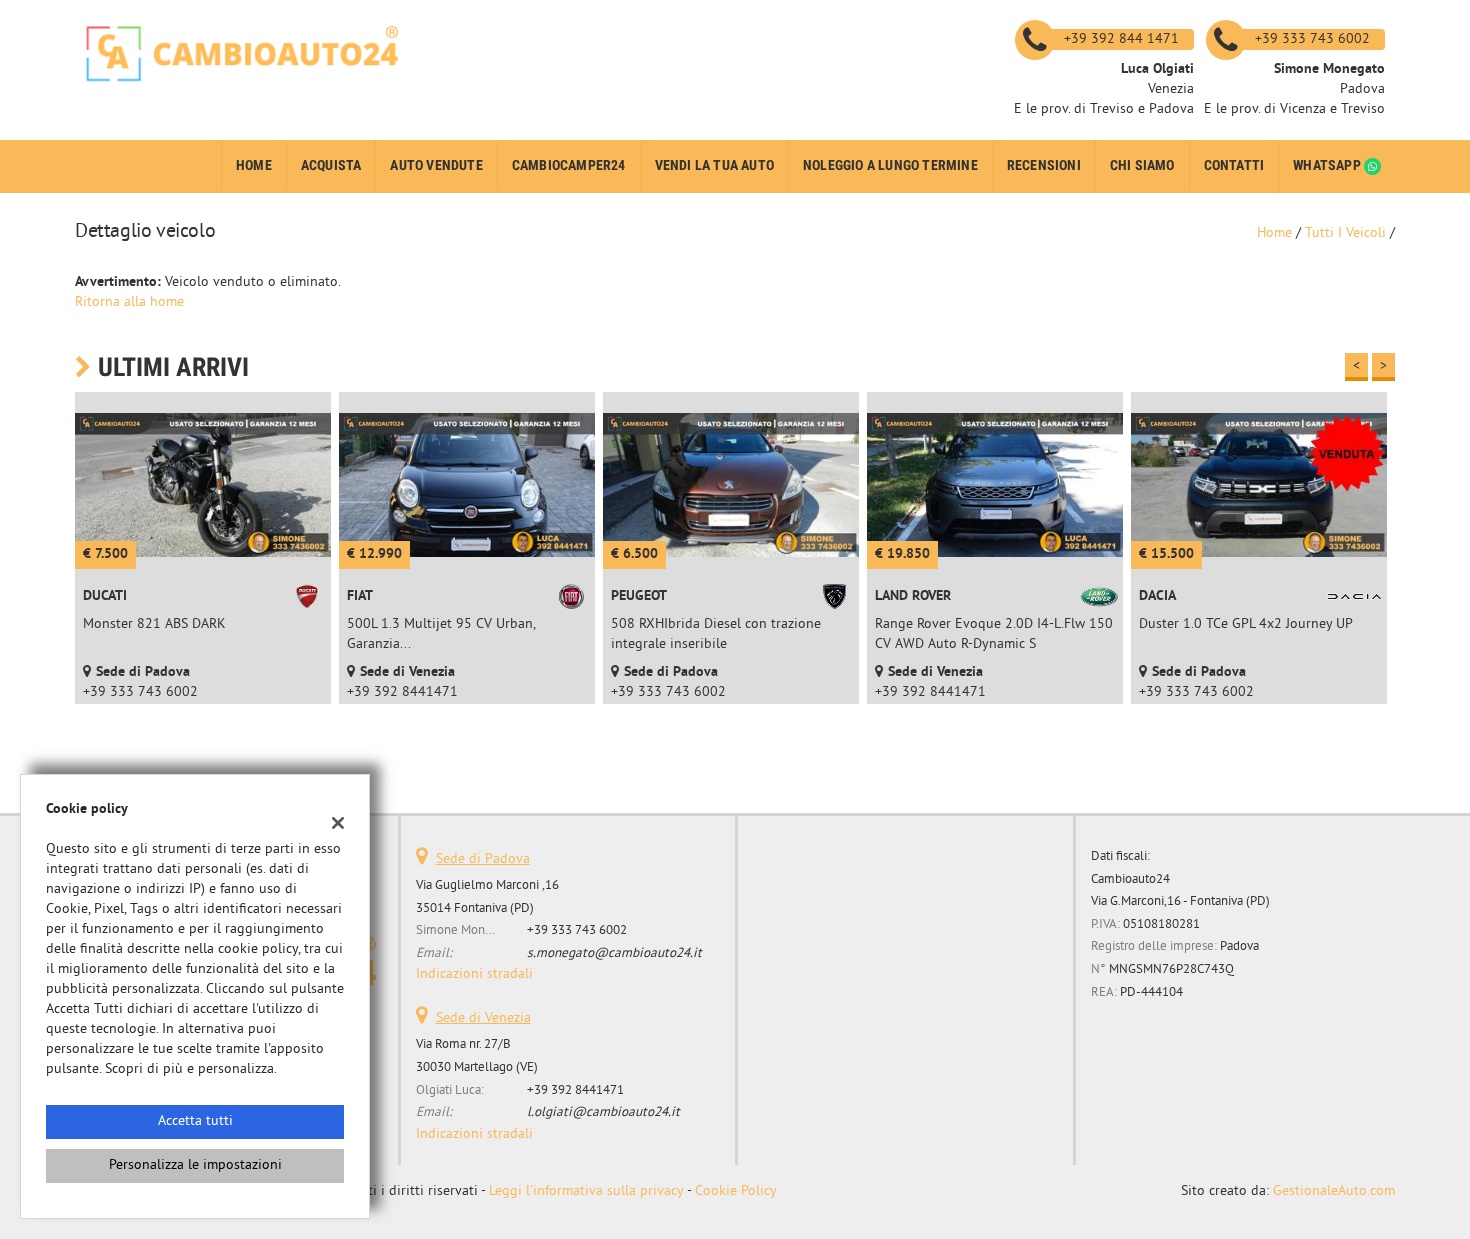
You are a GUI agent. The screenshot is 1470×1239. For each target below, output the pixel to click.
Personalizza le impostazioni (195, 1165)
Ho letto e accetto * (890, 673)
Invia (943, 765)
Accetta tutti (195, 1121)
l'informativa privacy (942, 673)
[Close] (1150, 396)
